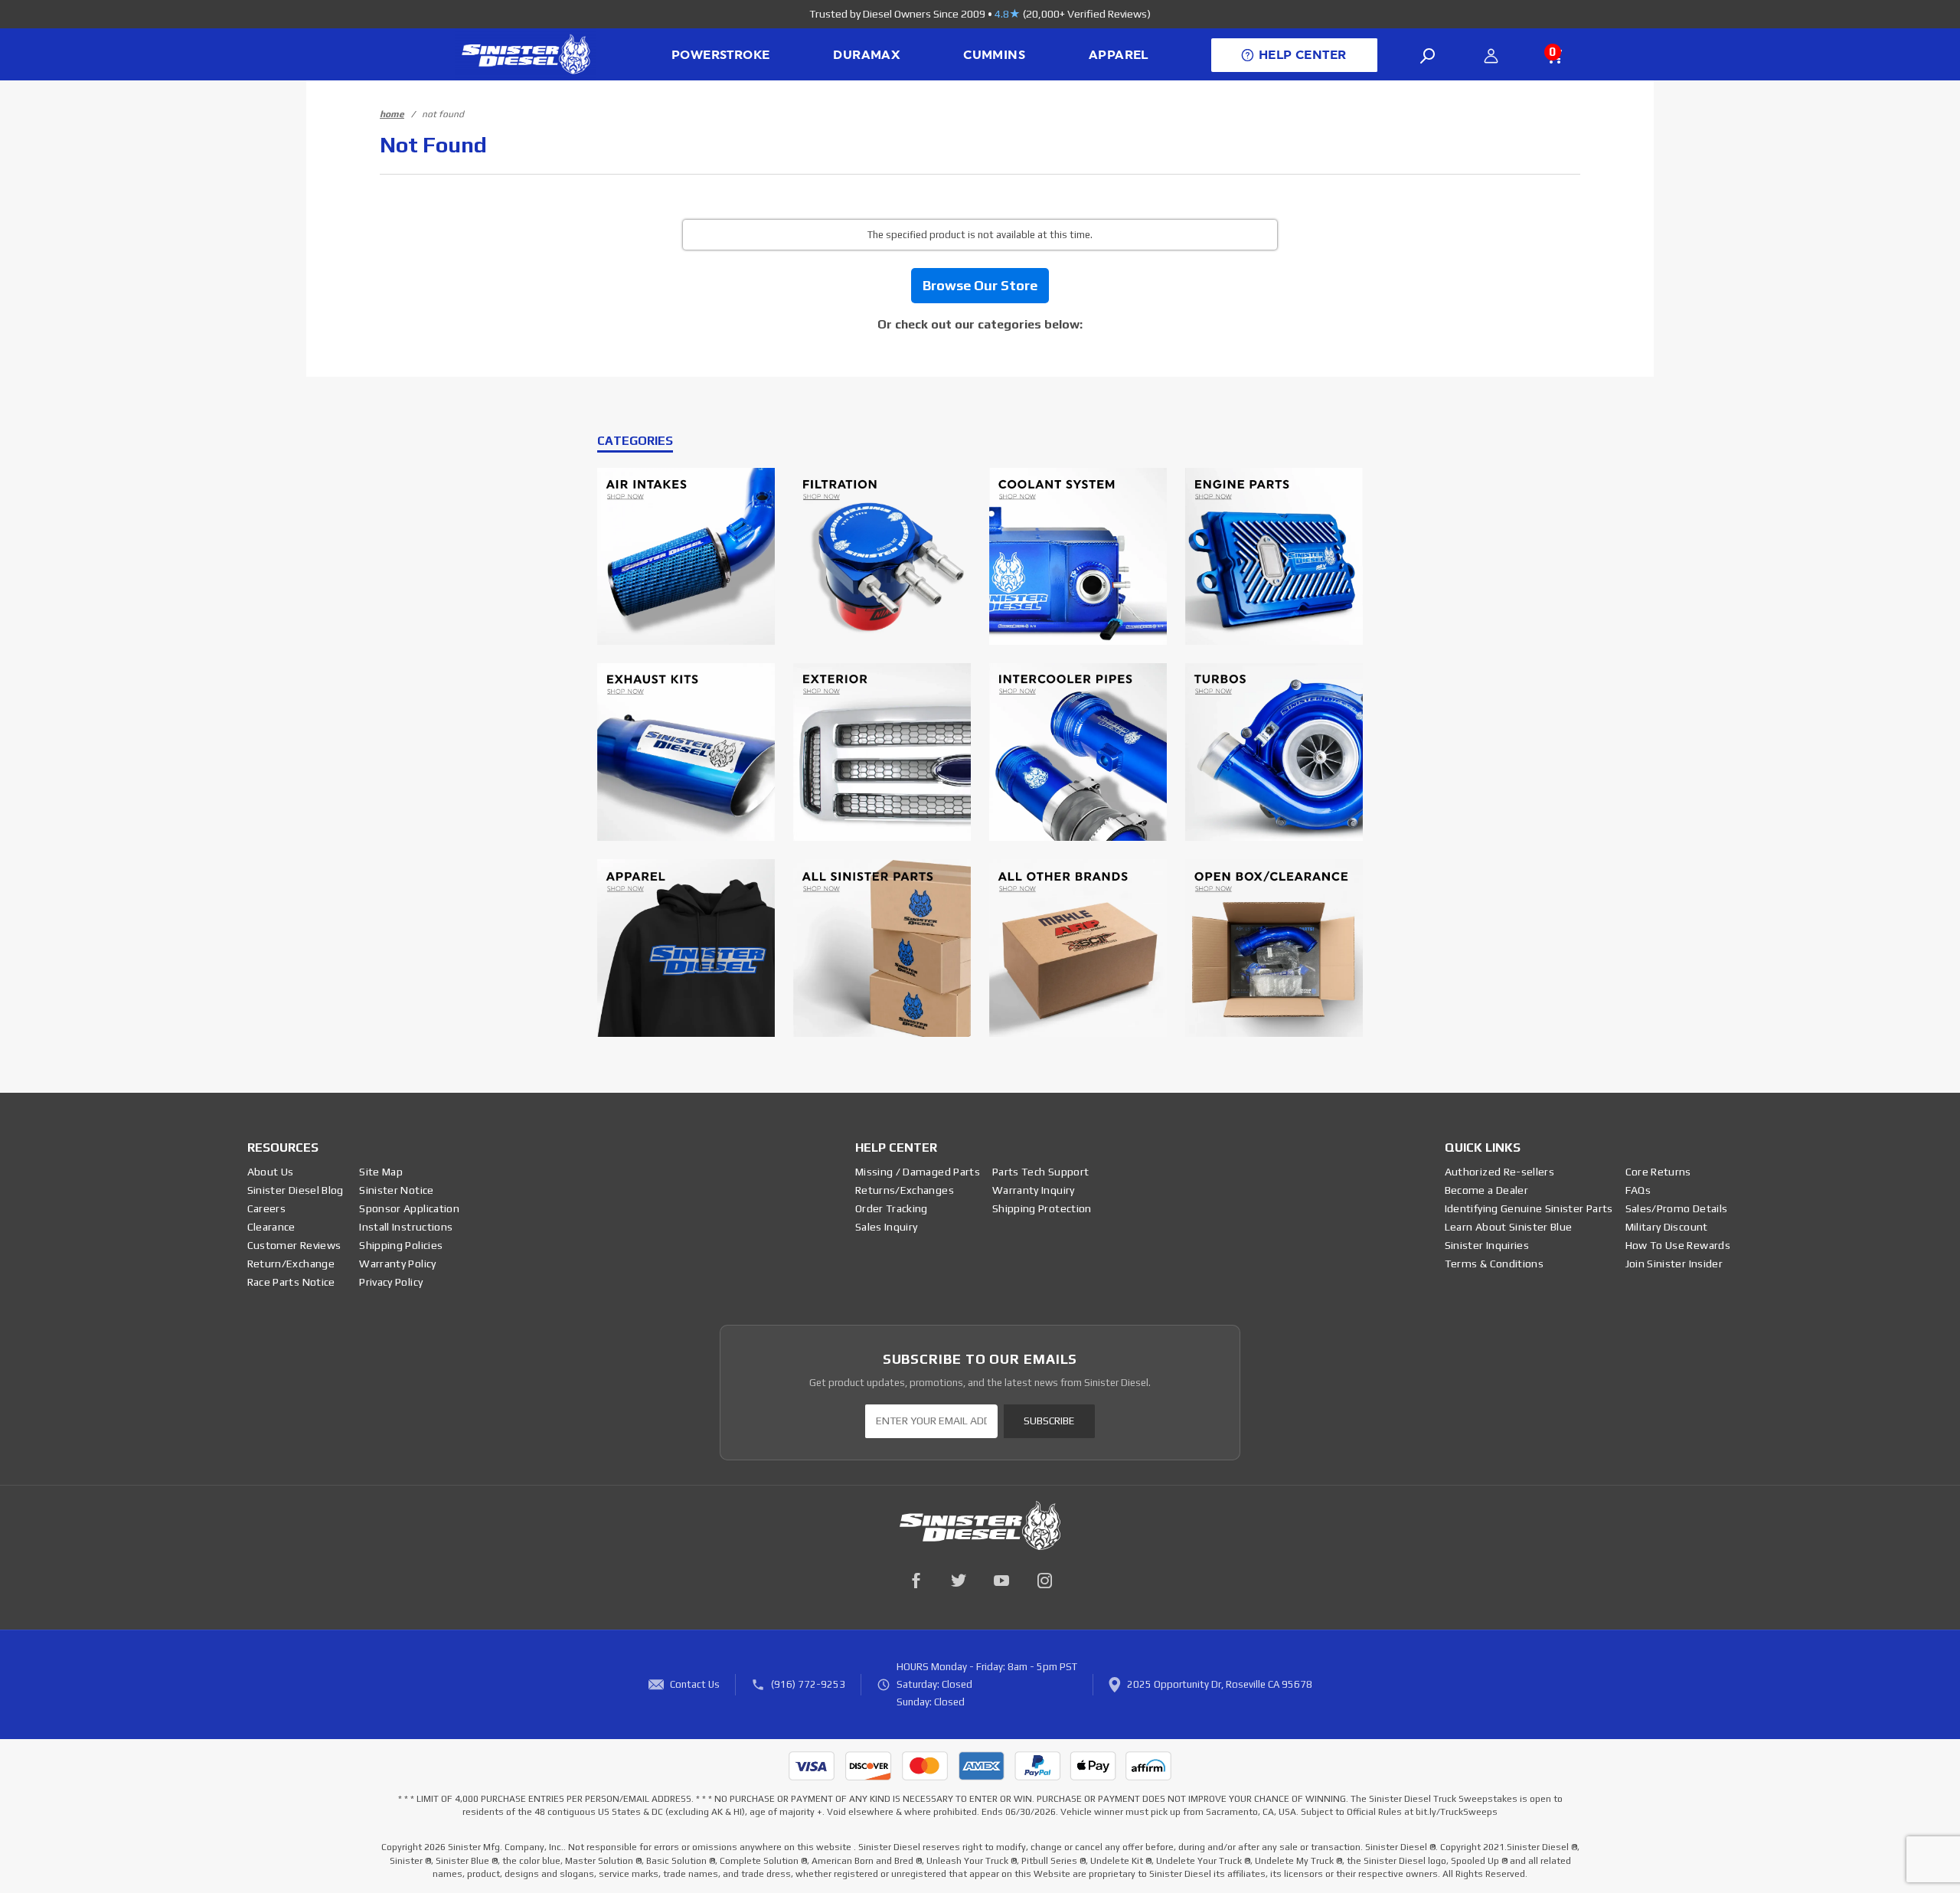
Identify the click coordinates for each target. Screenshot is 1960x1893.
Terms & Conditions (1494, 1264)
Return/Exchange (291, 1264)
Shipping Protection (1042, 1208)
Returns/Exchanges (905, 1190)
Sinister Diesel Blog (296, 1190)
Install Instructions (406, 1227)
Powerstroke (720, 55)
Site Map (381, 1172)
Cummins (994, 55)
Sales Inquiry (887, 1227)
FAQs (1638, 1190)
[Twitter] (959, 1581)
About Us (271, 1172)
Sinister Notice (396, 1190)
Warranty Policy (397, 1264)
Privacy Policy (391, 1282)
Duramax (866, 55)
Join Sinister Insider (1674, 1264)
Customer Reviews (294, 1245)
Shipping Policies (401, 1245)
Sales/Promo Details (1677, 1208)
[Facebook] (916, 1581)
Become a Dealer (1486, 1190)
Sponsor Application (409, 1208)
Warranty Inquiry (1034, 1190)
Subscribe (1049, 1421)
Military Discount (1667, 1227)
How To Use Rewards (1678, 1245)
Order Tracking (892, 1208)
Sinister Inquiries (1487, 1245)
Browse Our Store (980, 285)
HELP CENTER (1302, 55)
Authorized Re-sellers (1499, 1172)
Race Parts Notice (291, 1282)
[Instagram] (1044, 1581)
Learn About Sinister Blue (1509, 1227)
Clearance (271, 1227)
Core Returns (1658, 1172)
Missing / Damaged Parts (918, 1172)
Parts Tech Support (1040, 1172)
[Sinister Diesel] (526, 53)
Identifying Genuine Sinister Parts (1529, 1208)
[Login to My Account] (1491, 56)
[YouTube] (1001, 1581)
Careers (266, 1208)
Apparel (1119, 55)
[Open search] (1428, 56)
